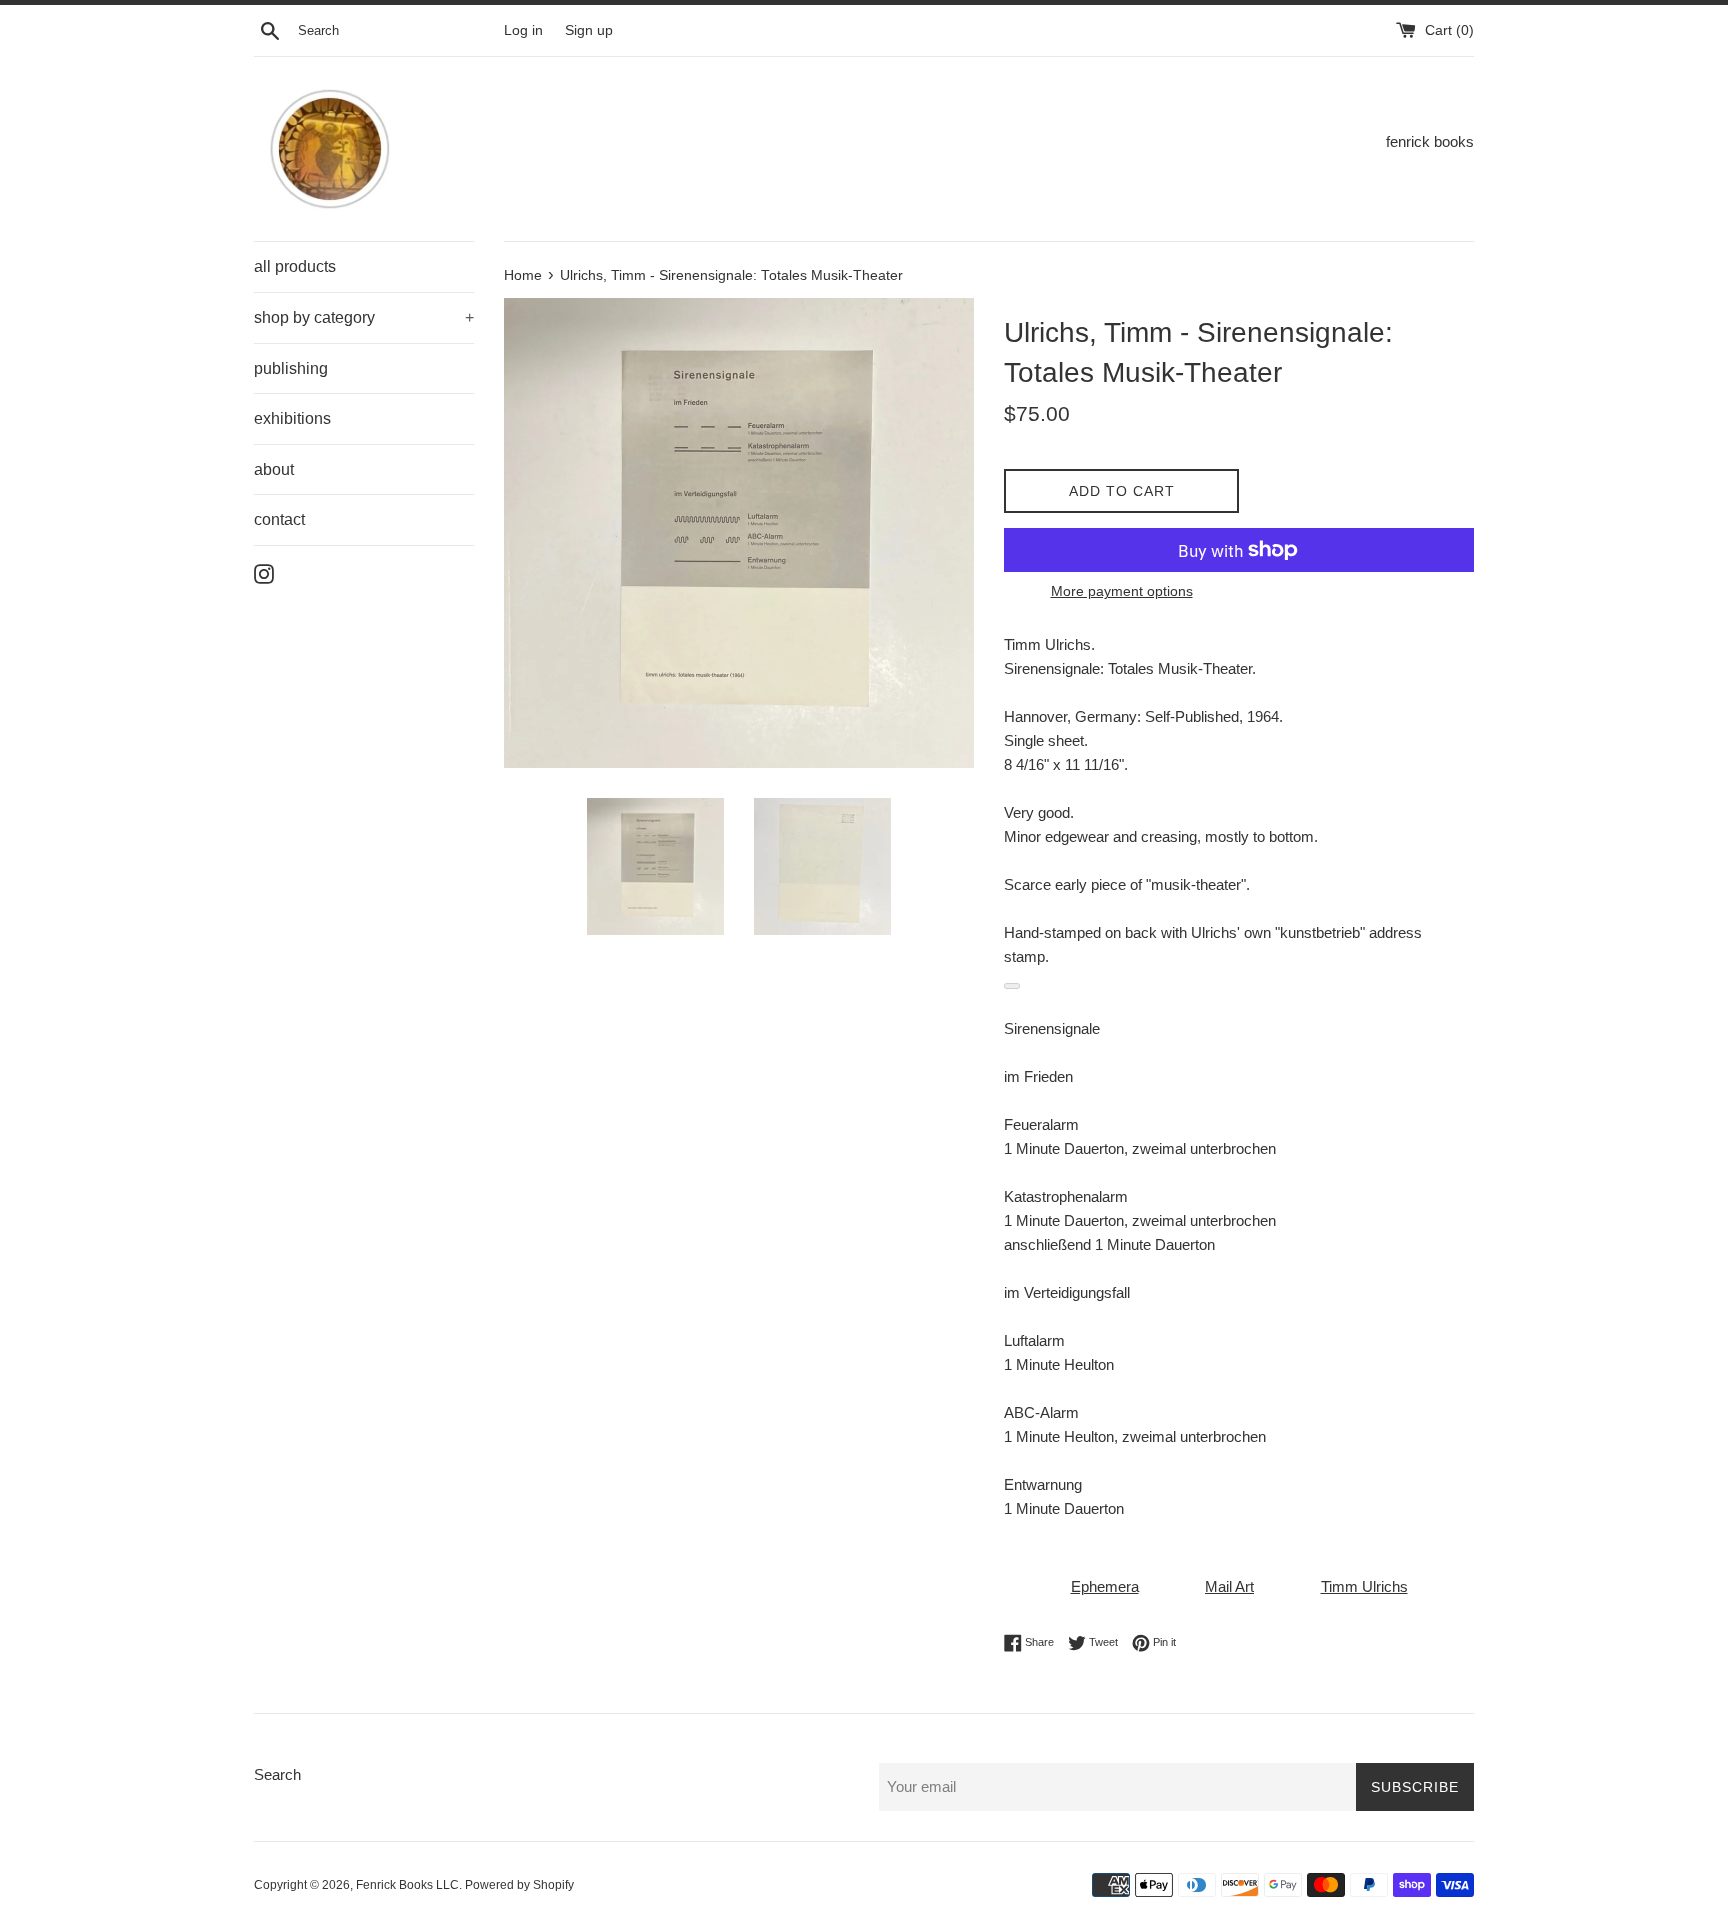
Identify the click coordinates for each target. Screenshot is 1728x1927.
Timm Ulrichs (1364, 1586)
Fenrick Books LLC (407, 1885)
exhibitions (292, 418)
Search (277, 1774)
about (274, 469)
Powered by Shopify (519, 1885)
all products (295, 266)
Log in (523, 30)
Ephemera (1105, 1586)
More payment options (1122, 591)
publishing (291, 368)
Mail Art (1229, 1586)
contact (279, 519)
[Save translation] (1012, 986)
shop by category (364, 317)
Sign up (589, 30)
